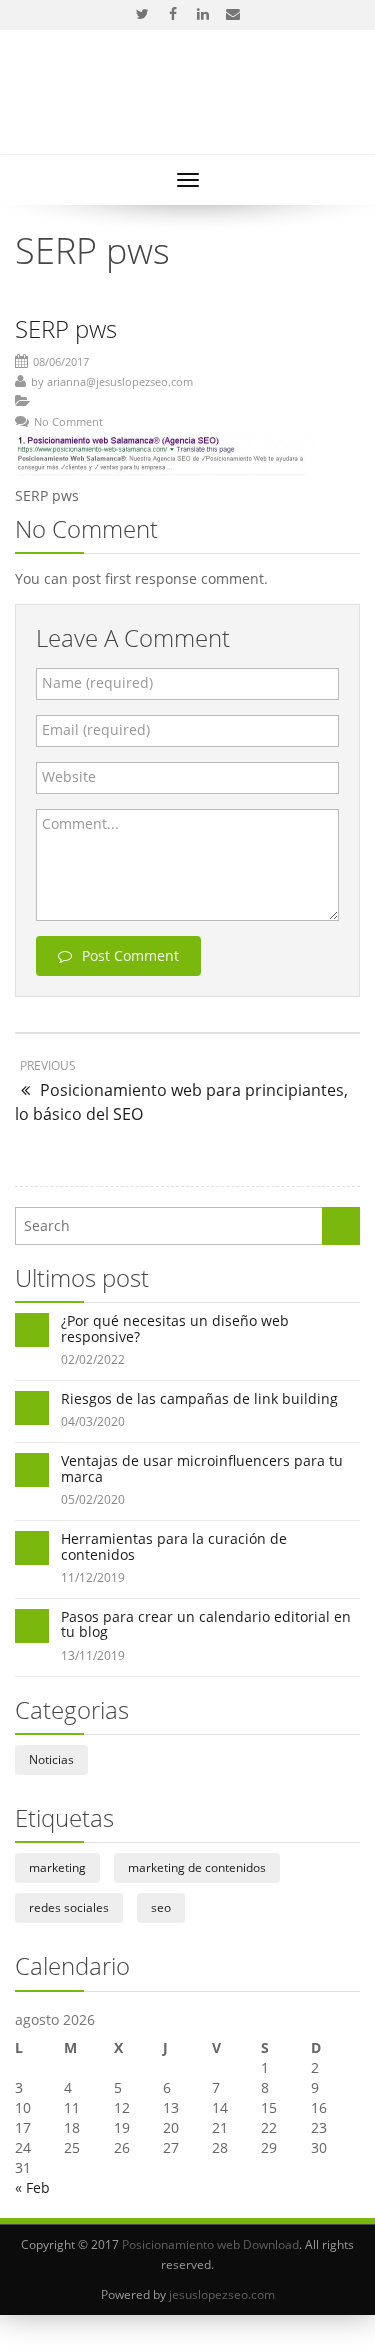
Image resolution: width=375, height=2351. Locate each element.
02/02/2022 (93, 1359)
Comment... (80, 823)
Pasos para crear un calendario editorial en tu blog (206, 1624)
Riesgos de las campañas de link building (199, 1398)
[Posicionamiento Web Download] (187, 103)
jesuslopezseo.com (222, 2294)
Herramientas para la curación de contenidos (174, 1546)
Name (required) (97, 682)
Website (69, 776)
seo (161, 1907)
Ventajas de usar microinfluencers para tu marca (202, 1468)
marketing (57, 1867)
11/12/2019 (93, 1577)
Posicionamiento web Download (210, 2244)
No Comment (68, 421)
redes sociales (69, 1907)
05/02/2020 (93, 1499)
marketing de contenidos (197, 1867)
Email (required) (96, 729)
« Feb (32, 2187)
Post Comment (130, 955)
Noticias (51, 1759)
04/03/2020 (93, 1421)
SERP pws (66, 328)
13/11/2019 (93, 1655)
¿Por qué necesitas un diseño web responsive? (175, 1328)
